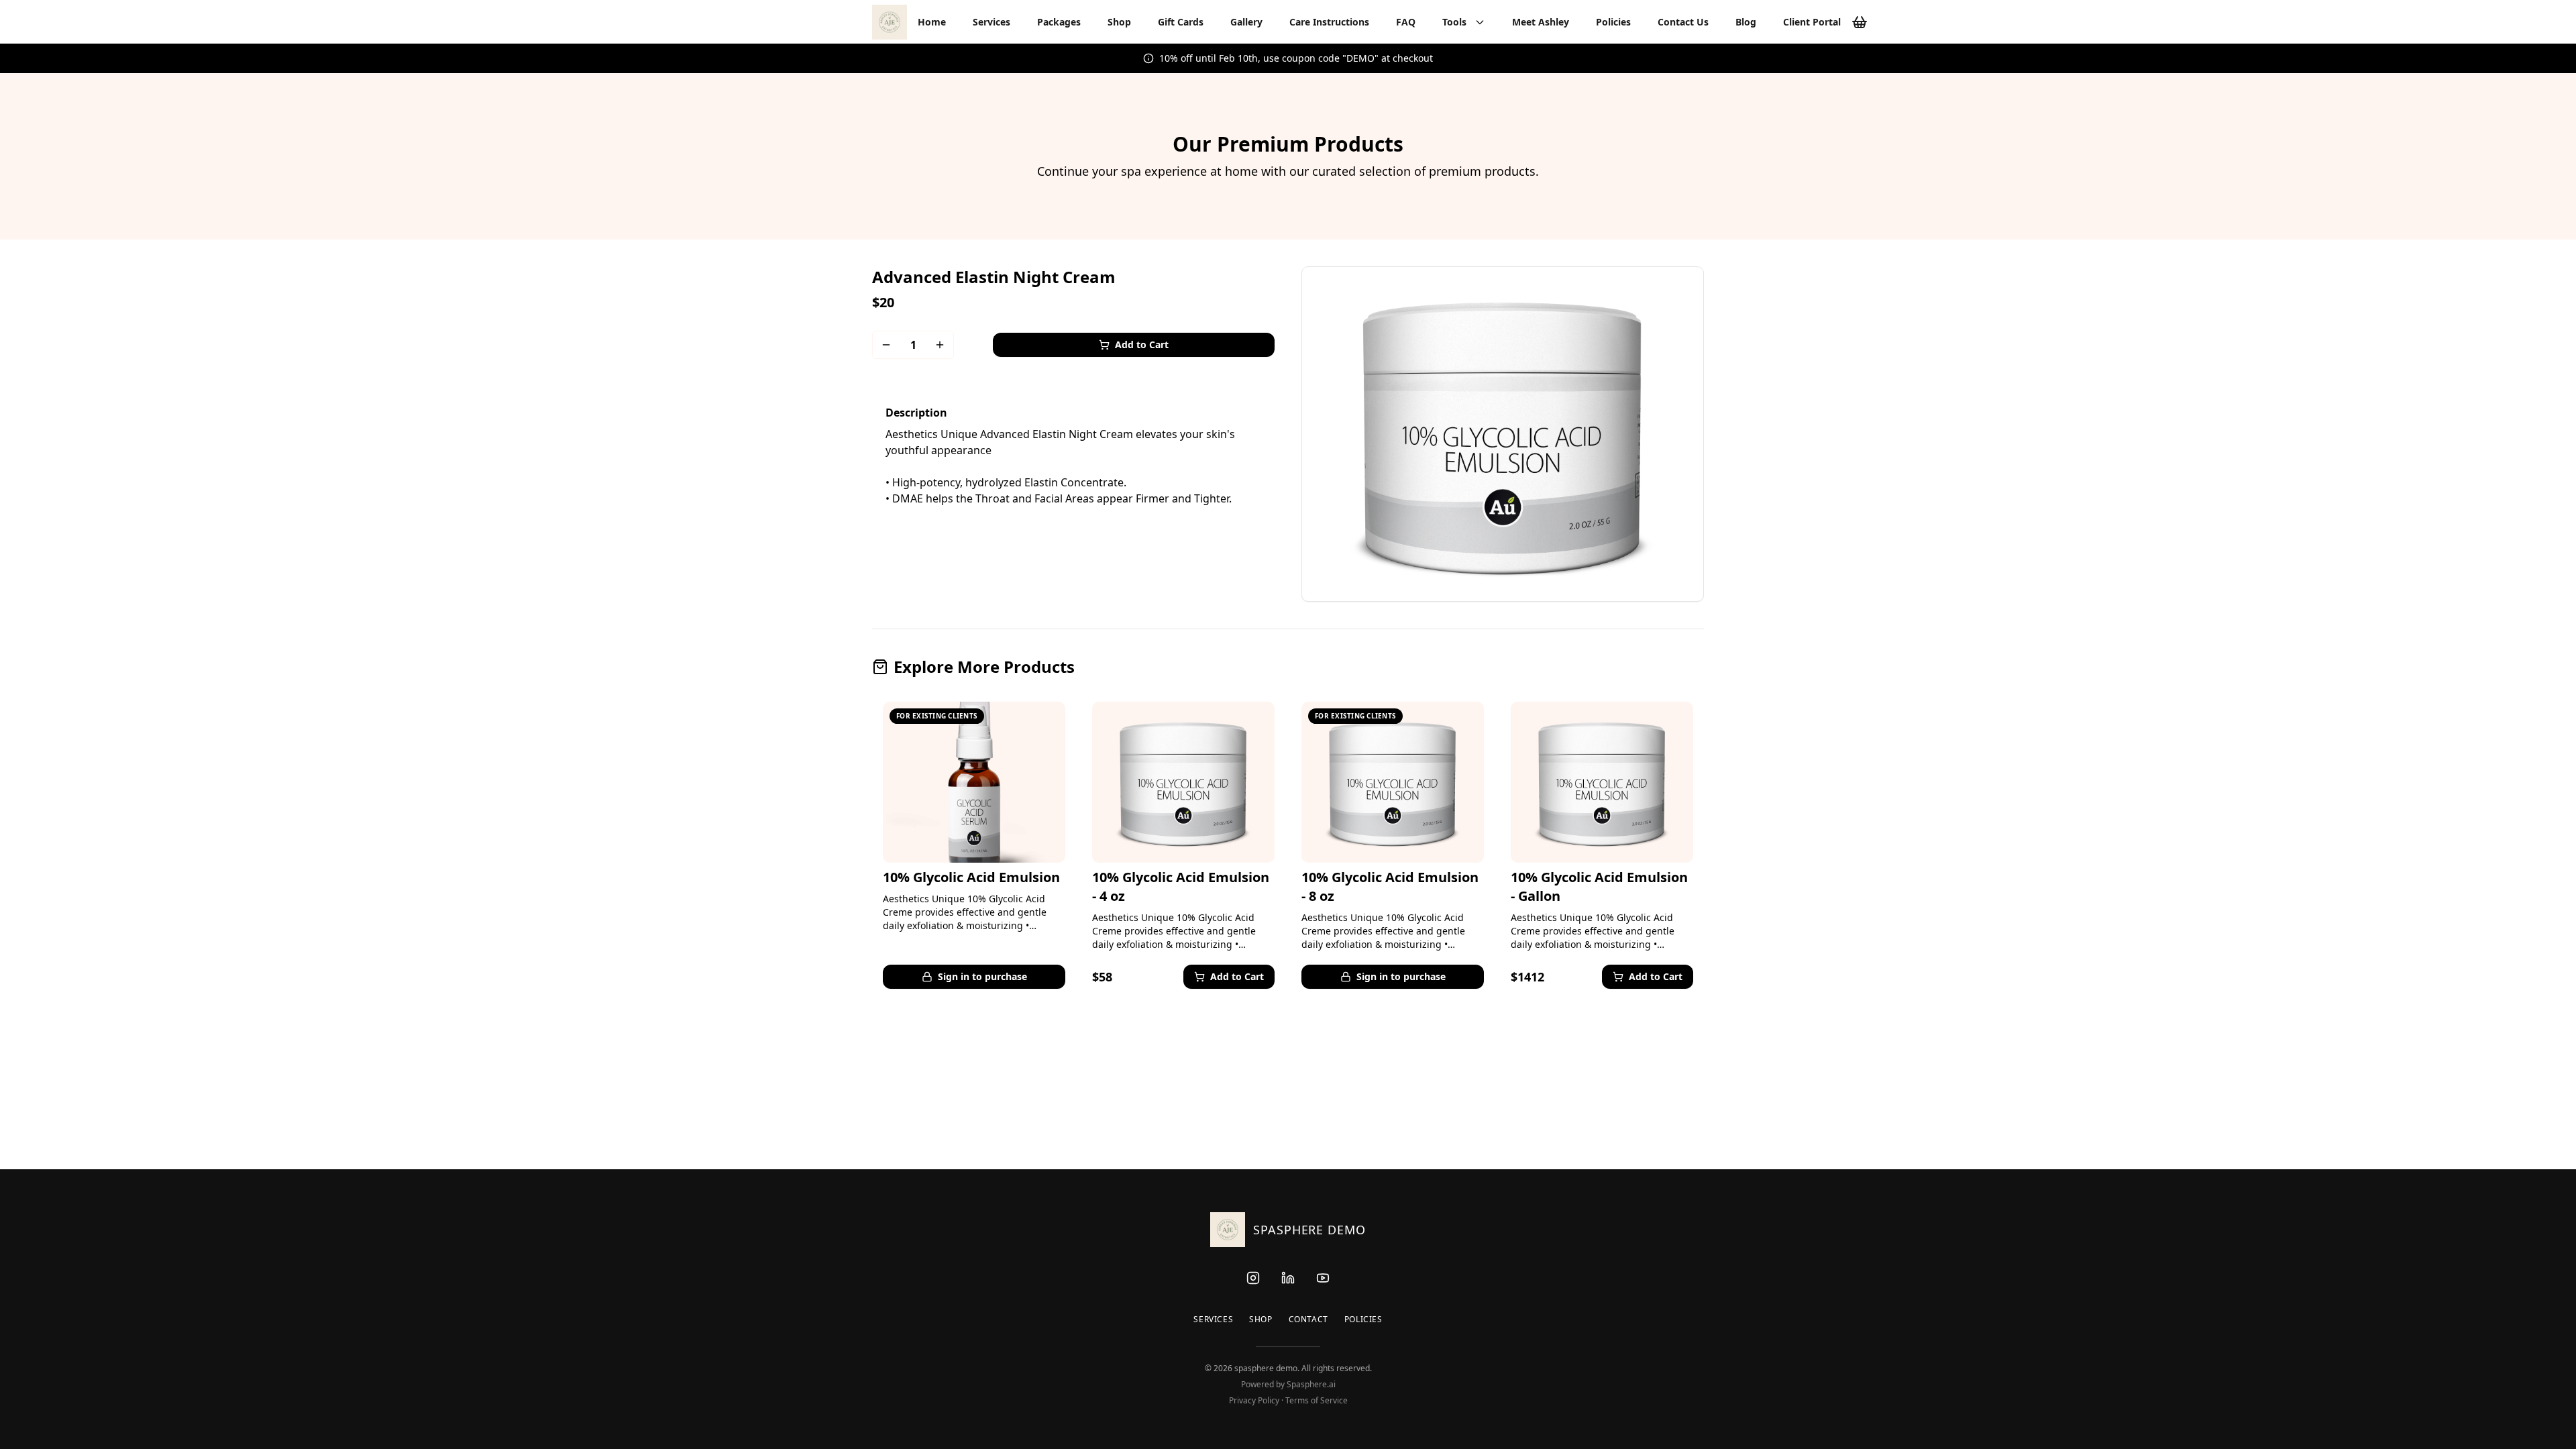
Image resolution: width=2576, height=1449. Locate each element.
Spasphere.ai (1311, 1384)
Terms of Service (1317, 1400)
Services (1213, 1320)
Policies (1363, 1320)
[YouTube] (1323, 1278)
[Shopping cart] (1860, 22)
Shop (1260, 1320)
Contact (1308, 1320)
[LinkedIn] (1288, 1278)
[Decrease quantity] (886, 345)
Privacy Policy (1254, 1400)
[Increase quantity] (940, 345)
